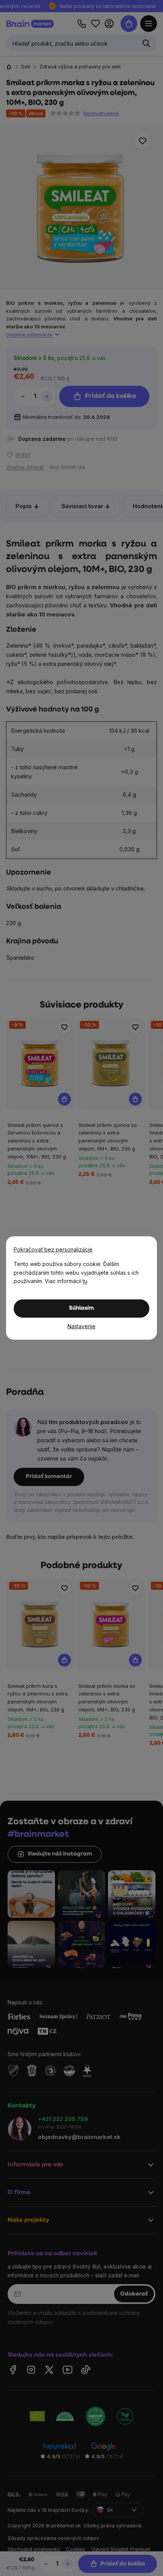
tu (85, 1281)
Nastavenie (81, 1326)
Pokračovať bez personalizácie (53, 1249)
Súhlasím (81, 1308)
